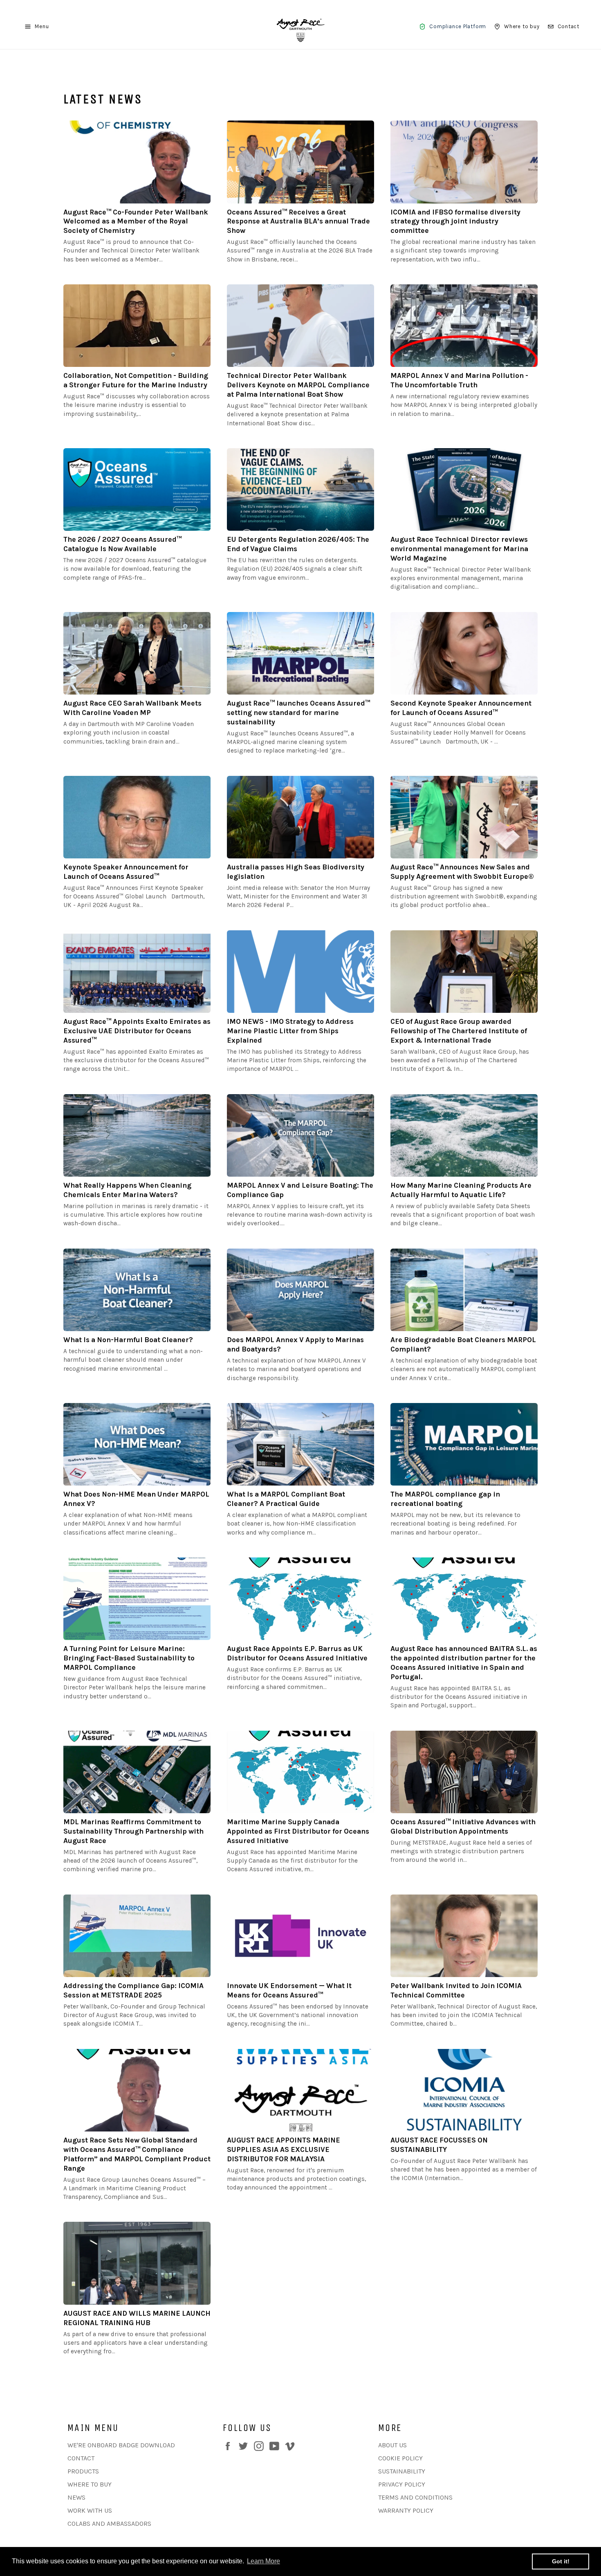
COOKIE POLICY (400, 2458)
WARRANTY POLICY (406, 2510)
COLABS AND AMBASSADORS (109, 2523)
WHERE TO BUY (90, 2484)
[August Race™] (300, 27)
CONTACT (81, 2458)
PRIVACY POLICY (402, 2484)
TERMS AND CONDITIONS (415, 2497)
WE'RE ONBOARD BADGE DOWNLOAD (121, 2445)
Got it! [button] (561, 2561)
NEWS (76, 2497)
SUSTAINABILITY (402, 2471)
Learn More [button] (263, 2561)
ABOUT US (392, 2445)
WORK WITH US (90, 2510)
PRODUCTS (83, 2471)
